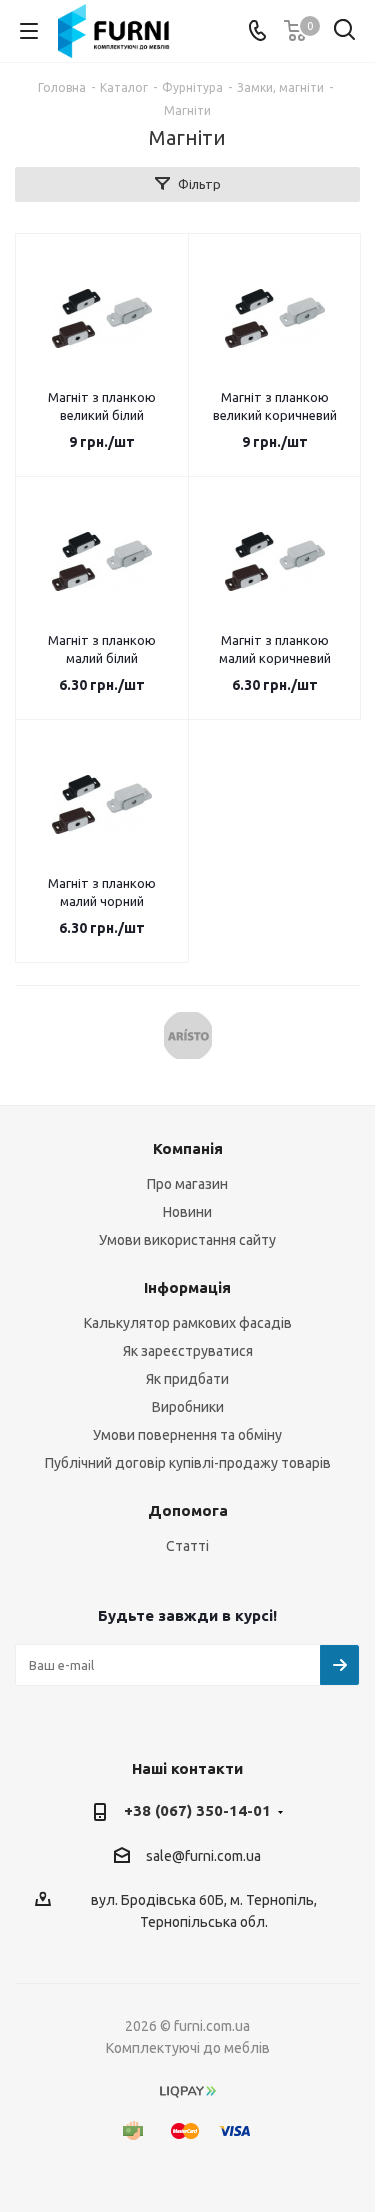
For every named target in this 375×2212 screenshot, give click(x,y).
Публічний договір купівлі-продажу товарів (188, 1463)
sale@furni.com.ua (203, 1856)
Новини (187, 1212)
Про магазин (187, 1184)
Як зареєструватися (188, 1351)
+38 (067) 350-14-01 (197, 1810)
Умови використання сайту (187, 1240)
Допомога (188, 1510)
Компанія (188, 1148)
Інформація (187, 1287)
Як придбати (187, 1379)
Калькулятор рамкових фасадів (188, 1323)
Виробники (188, 1407)
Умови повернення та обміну (187, 1435)
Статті (187, 1546)
